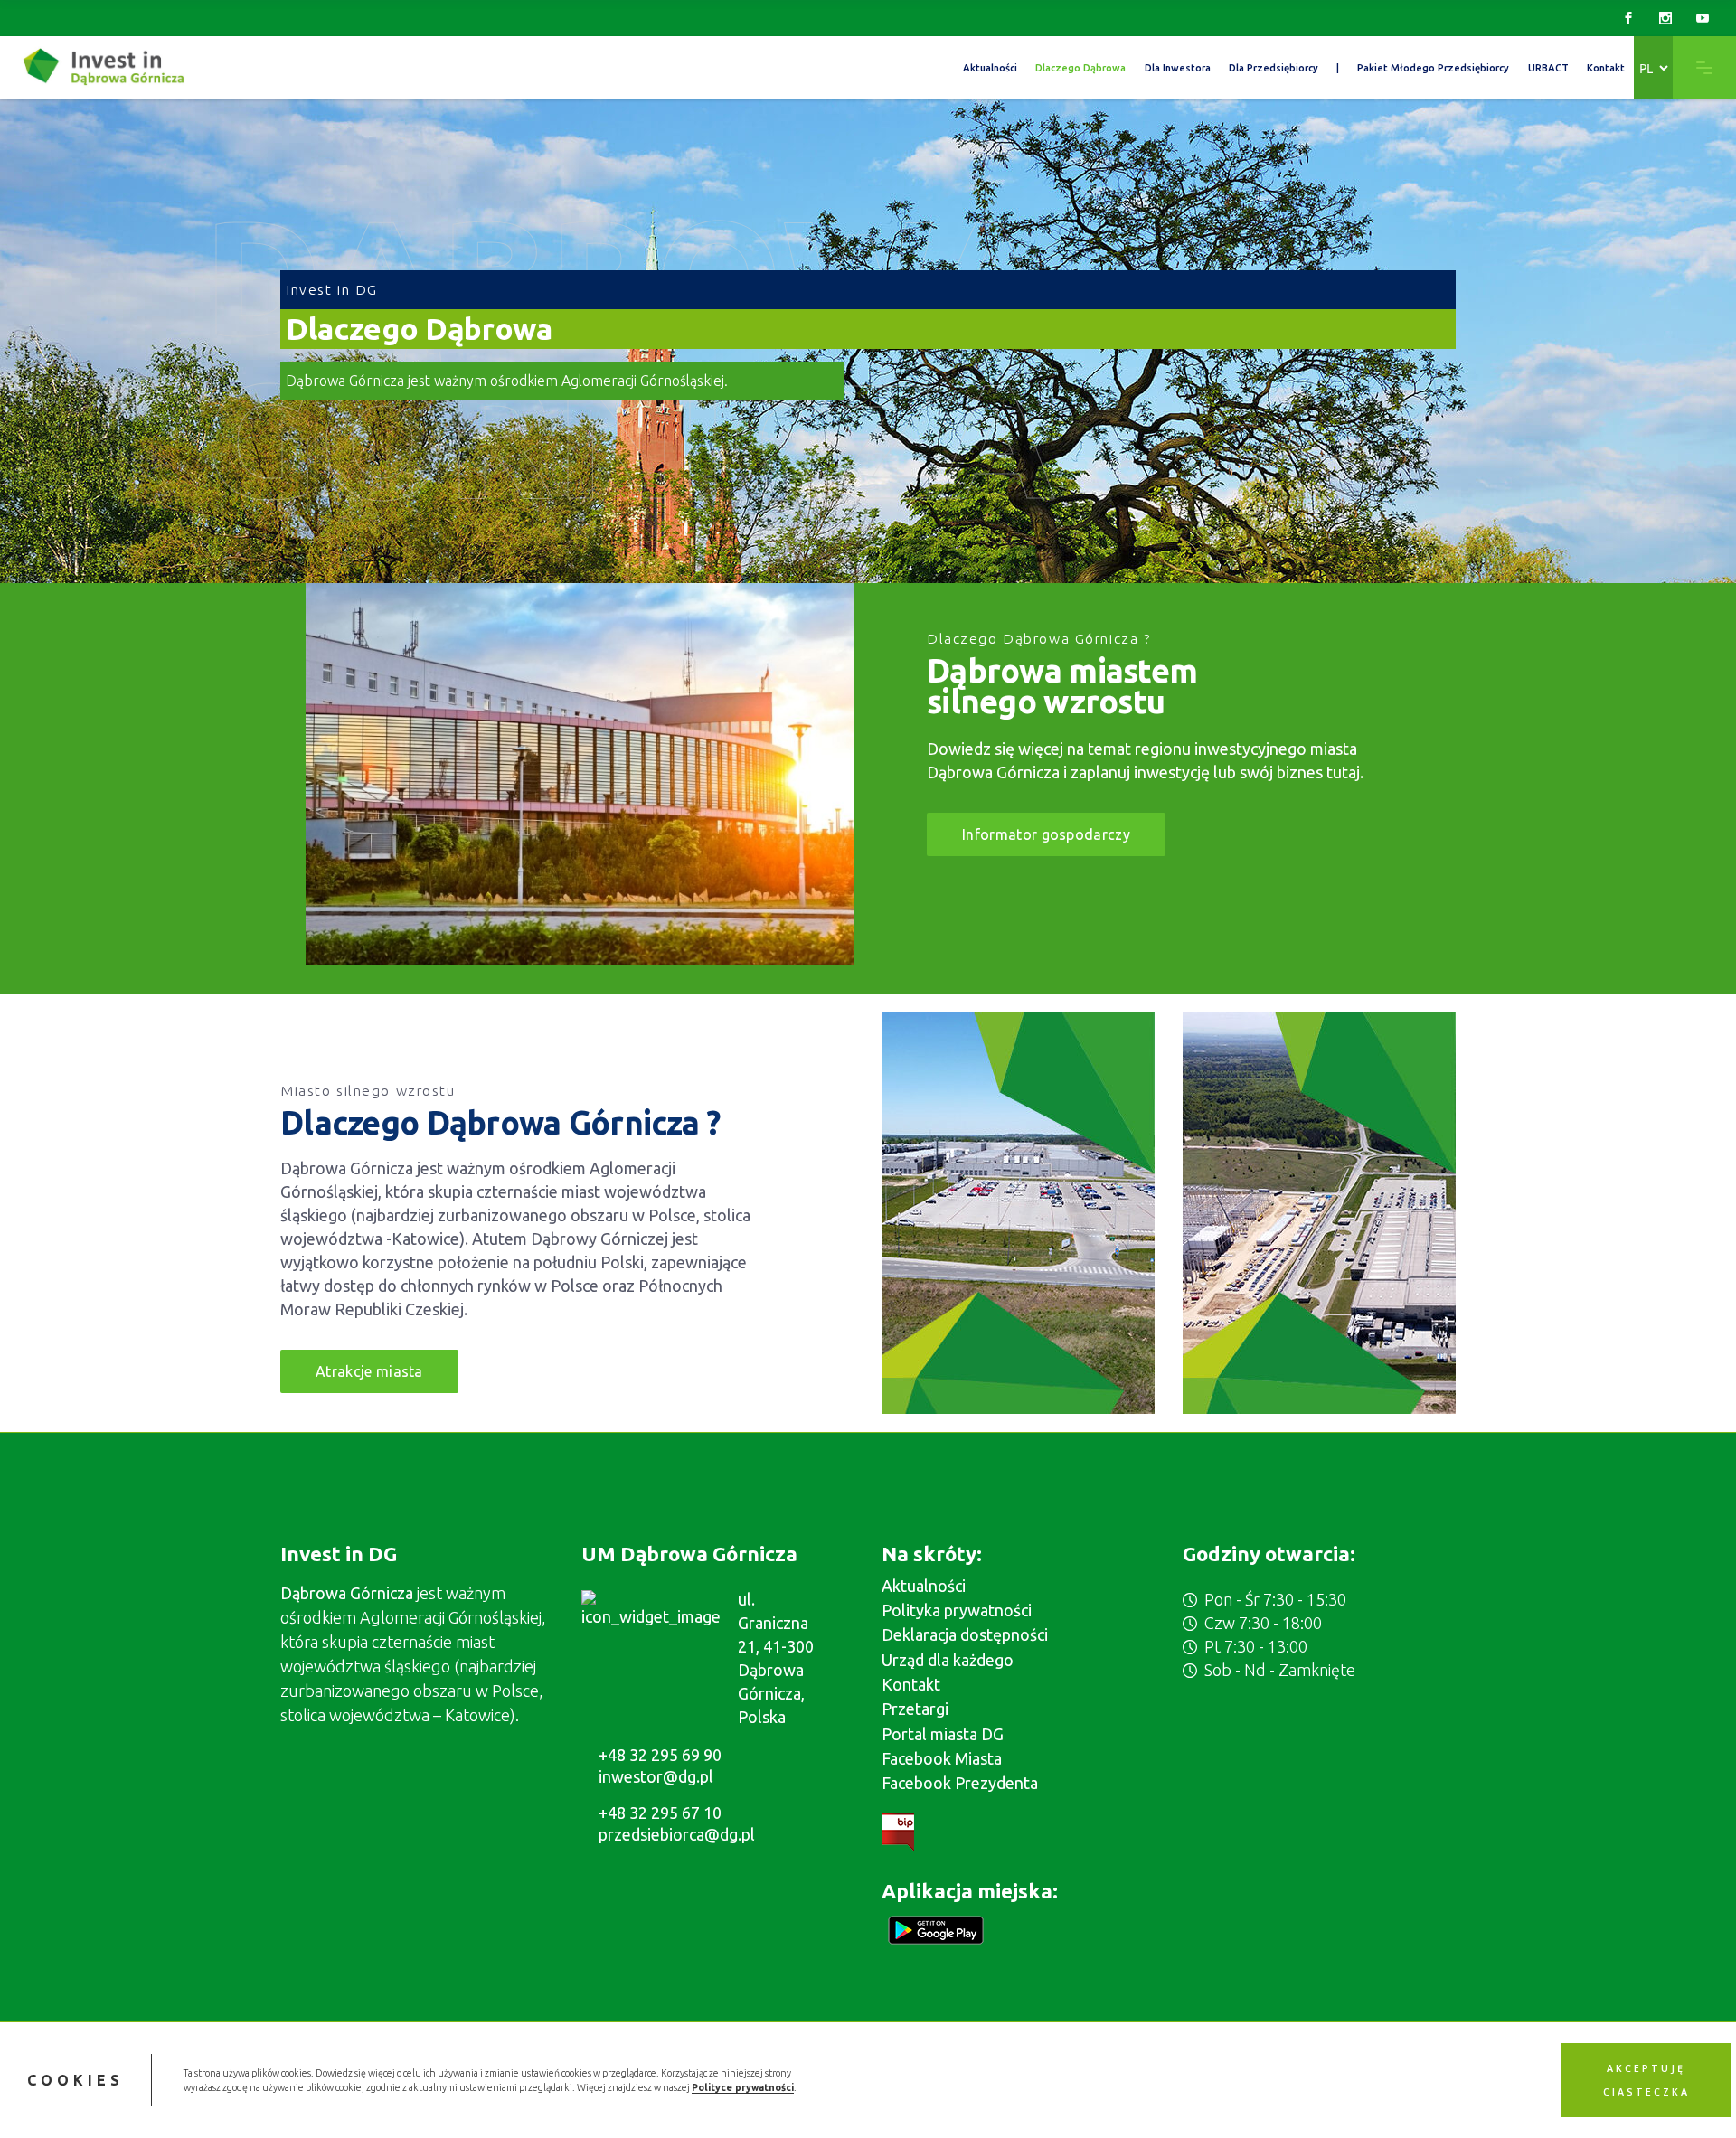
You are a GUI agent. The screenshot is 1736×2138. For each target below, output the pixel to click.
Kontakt (911, 1684)
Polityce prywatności (743, 2087)
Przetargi (915, 1709)
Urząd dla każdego (948, 1660)
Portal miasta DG (943, 1734)
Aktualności (924, 1586)
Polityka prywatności (957, 1610)
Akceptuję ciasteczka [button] (1646, 2080)
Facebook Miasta (942, 1758)
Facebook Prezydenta (960, 1783)
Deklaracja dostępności (965, 1634)
